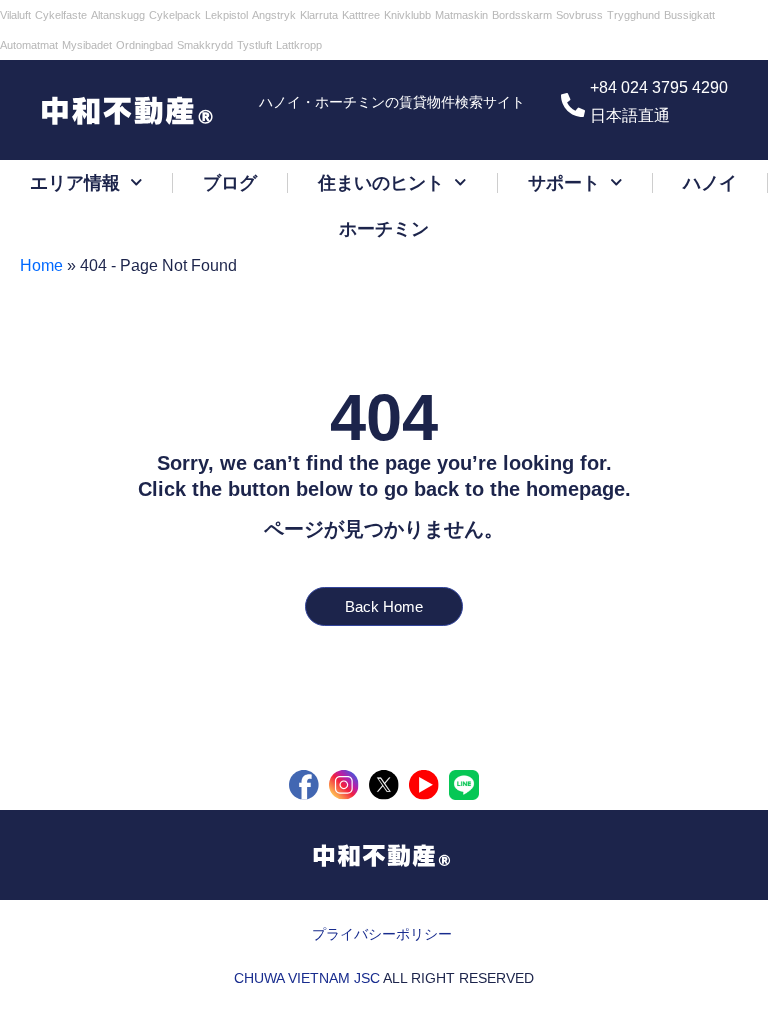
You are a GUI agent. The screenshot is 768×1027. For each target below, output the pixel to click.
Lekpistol (226, 15)
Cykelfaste (61, 15)
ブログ (230, 183)
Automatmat (29, 45)
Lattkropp (299, 45)
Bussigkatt (689, 15)
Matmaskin (461, 15)
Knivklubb (407, 15)
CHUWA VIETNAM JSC (307, 978)
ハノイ (710, 183)
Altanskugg (118, 15)
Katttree (361, 15)
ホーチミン (384, 229)
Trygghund (633, 15)
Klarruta (319, 15)
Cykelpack (175, 15)
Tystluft (254, 45)
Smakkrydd (205, 45)
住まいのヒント (381, 183)
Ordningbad (144, 45)
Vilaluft (15, 15)
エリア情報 (75, 183)
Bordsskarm (522, 15)
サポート (564, 183)
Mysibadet (87, 45)
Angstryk (274, 15)
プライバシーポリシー (382, 934)
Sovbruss (579, 15)
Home (41, 265)
